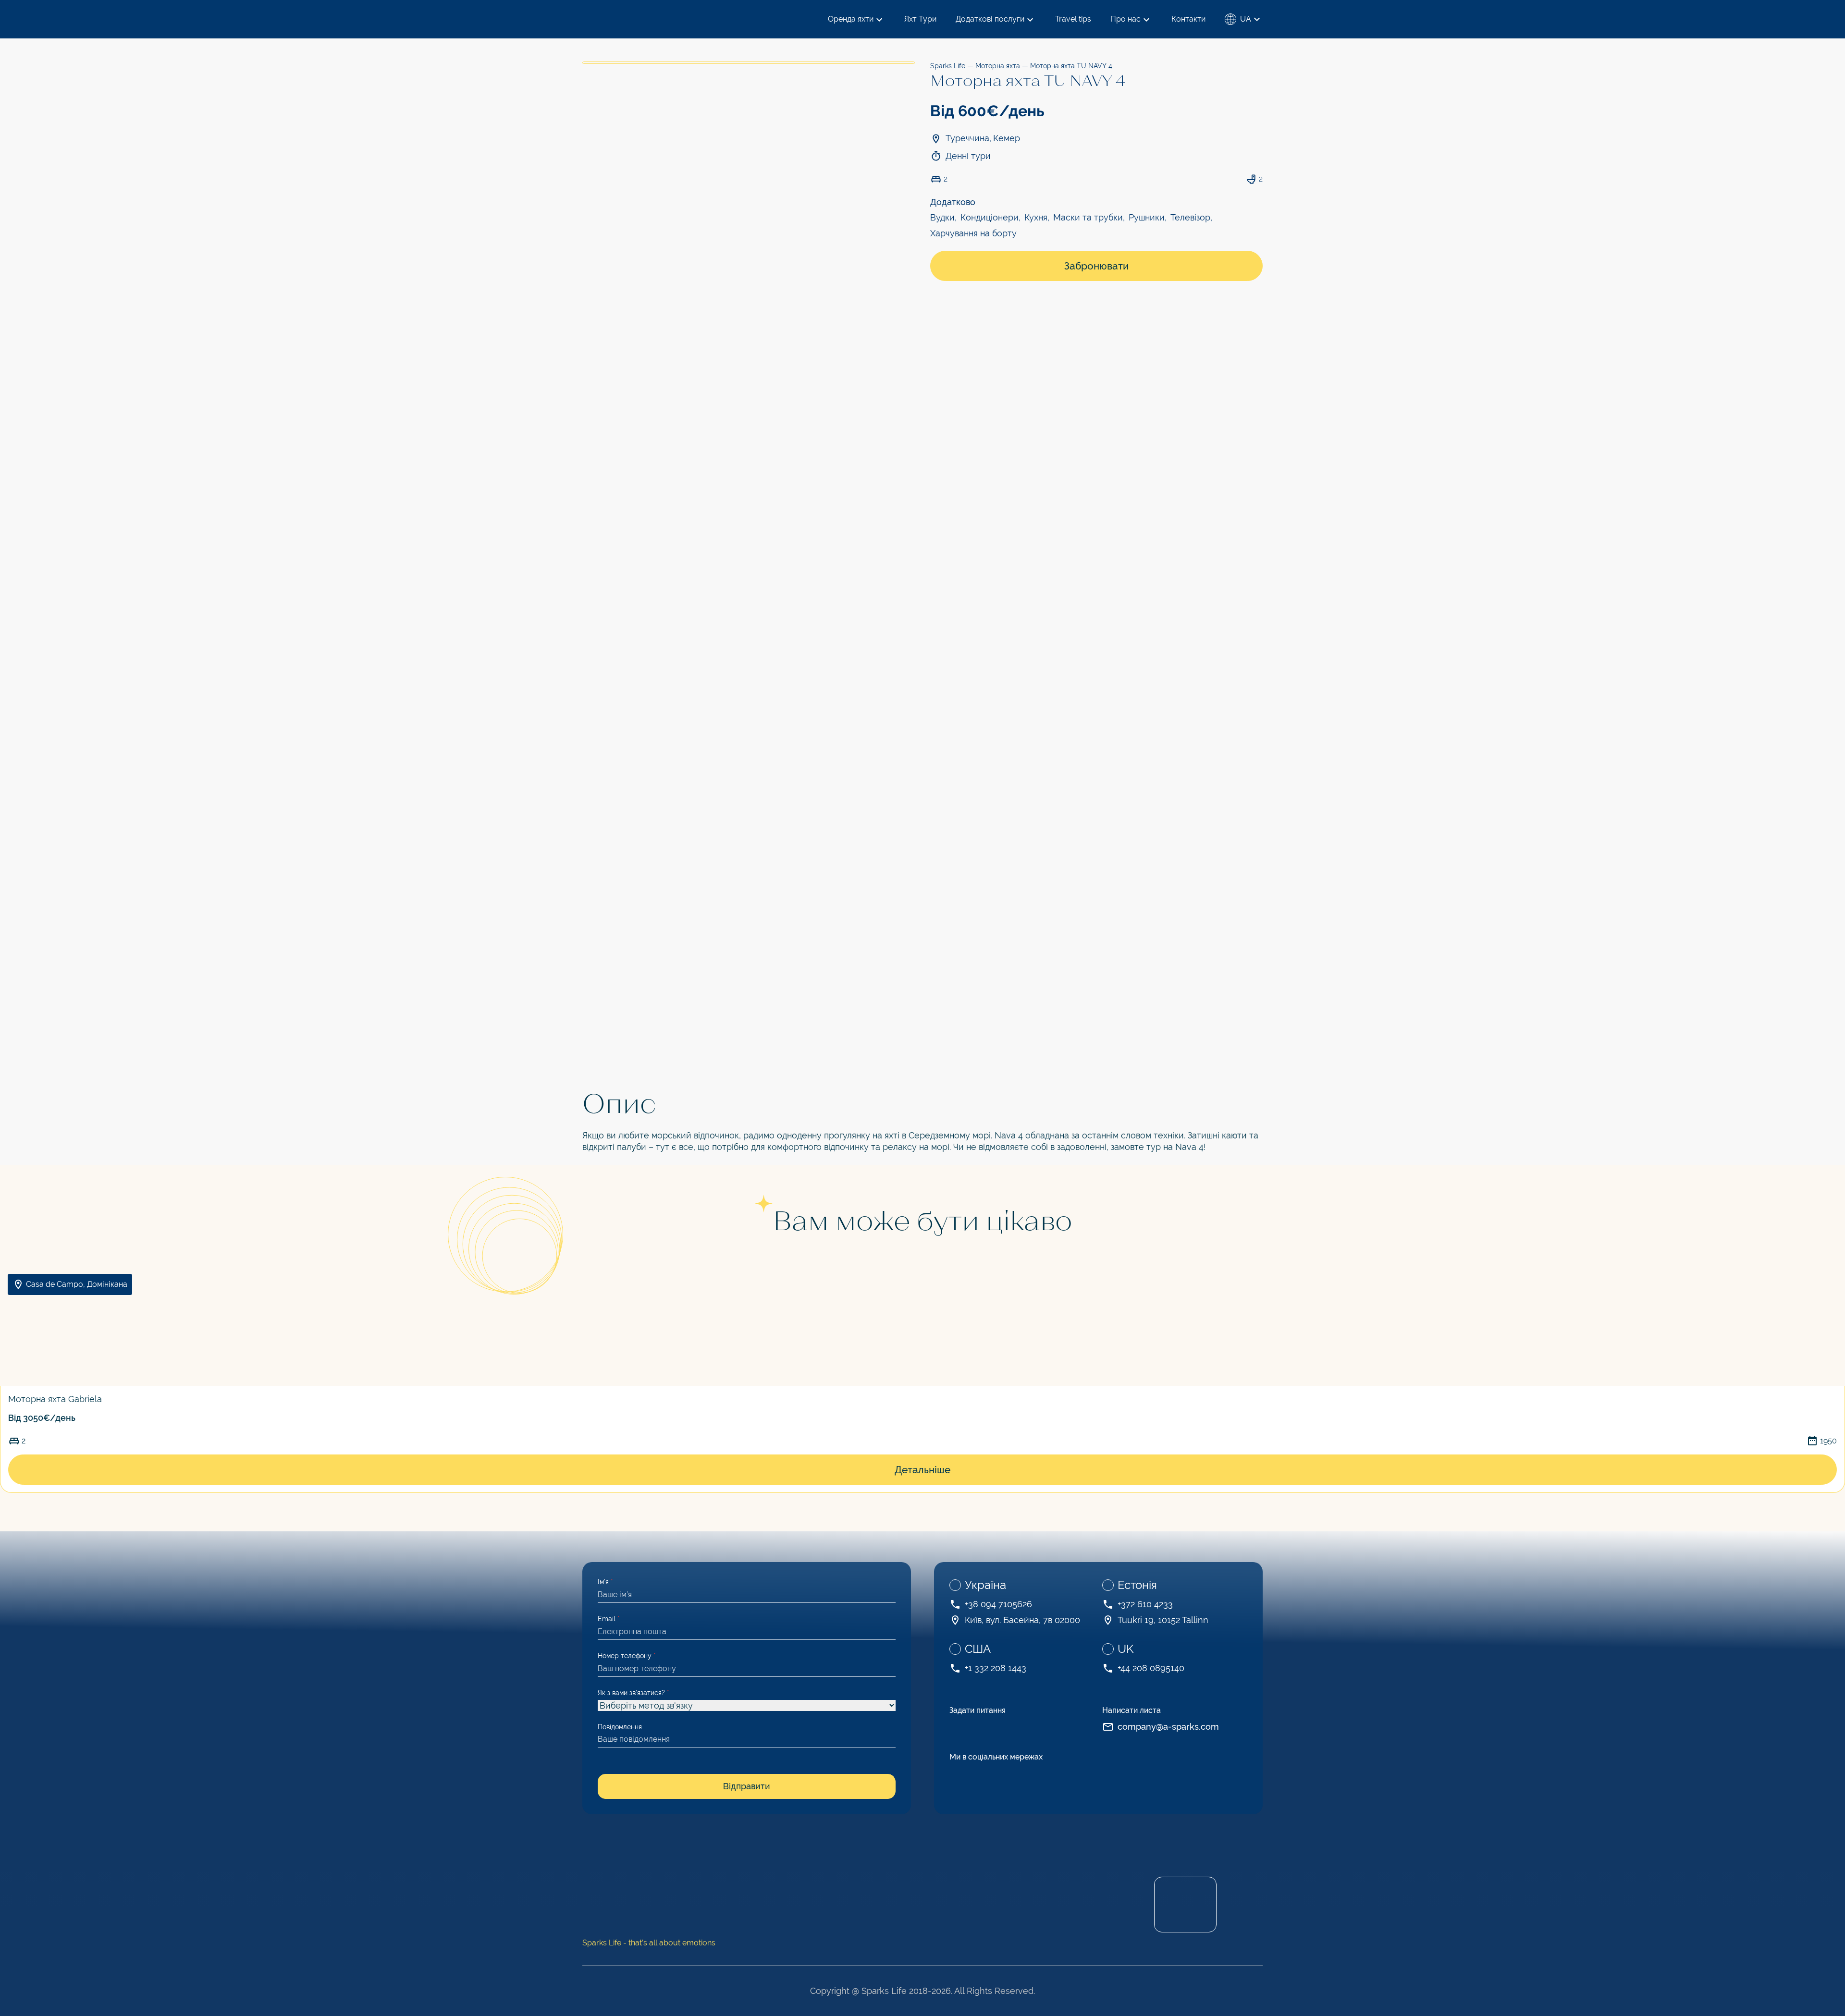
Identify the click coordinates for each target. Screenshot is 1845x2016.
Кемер (1007, 138)
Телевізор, (1191, 217)
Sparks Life (948, 66)
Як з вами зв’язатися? (633, 1693)
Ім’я (605, 1582)
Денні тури (968, 156)
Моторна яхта (998, 66)
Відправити (747, 1786)
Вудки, (943, 217)
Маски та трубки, (1089, 217)
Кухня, (1037, 217)
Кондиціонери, (990, 217)
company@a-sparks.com (1168, 1727)
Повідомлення (620, 1727)
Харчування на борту (973, 233)
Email (609, 1619)
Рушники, (1148, 217)
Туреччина (967, 138)
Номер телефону (627, 1656)
